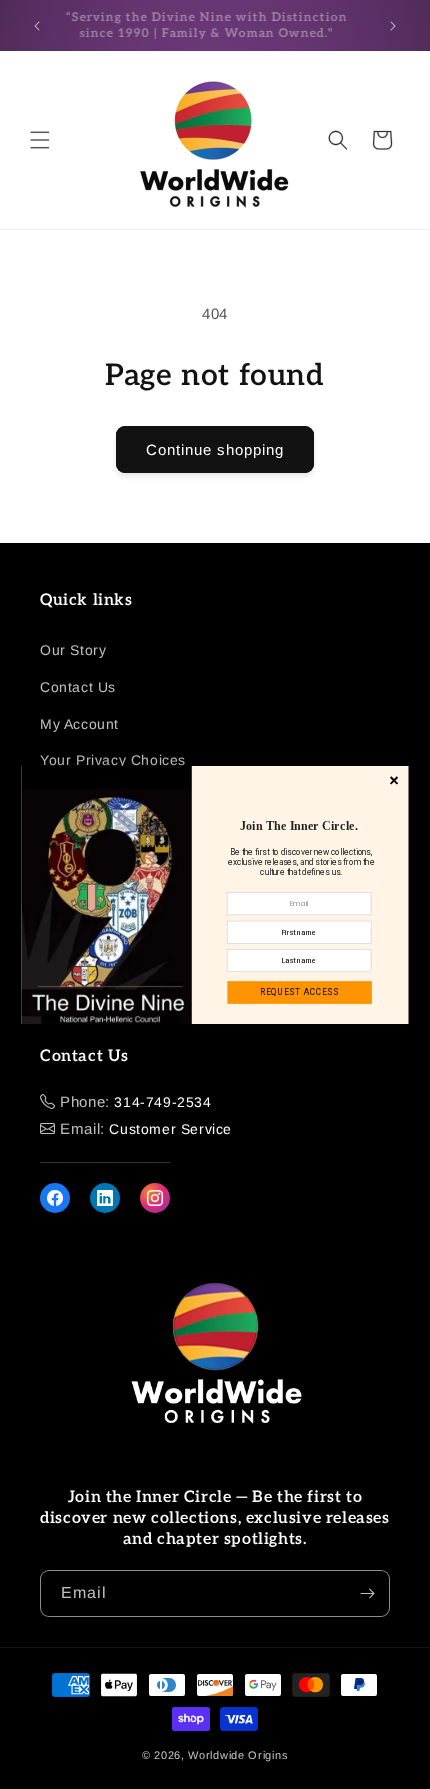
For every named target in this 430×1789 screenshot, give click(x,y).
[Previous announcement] (37, 26)
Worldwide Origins (238, 1755)
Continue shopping (215, 449)
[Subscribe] (367, 1593)
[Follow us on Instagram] (155, 1198)
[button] (40, 140)
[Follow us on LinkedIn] (105, 1198)
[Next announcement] (393, 26)
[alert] (215, 895)
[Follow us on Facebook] (55, 1198)
